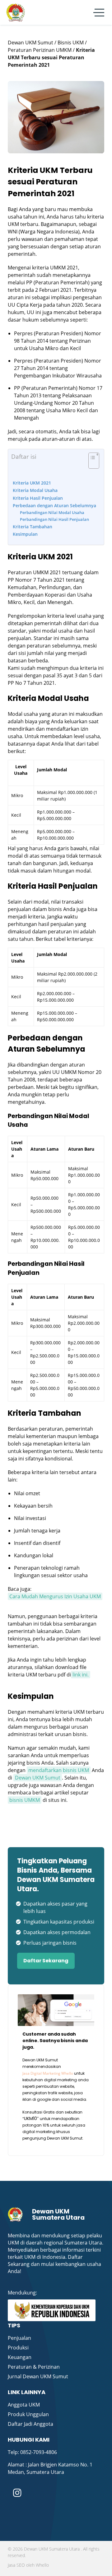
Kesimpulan (25, 534)
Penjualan (19, 2338)
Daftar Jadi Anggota (30, 2424)
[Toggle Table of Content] (91, 464)
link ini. (81, 1675)
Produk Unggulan (28, 2414)
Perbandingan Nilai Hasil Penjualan (54, 519)
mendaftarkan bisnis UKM (59, 1770)
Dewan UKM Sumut (38, 1778)
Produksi (18, 2348)
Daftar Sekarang (46, 1961)
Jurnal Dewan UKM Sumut (38, 2376)
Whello (42, 2565)
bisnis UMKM (25, 1800)
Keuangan (20, 2357)
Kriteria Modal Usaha (35, 490)
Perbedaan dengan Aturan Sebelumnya (54, 505)
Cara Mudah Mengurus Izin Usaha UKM (55, 1596)
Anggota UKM (24, 2405)
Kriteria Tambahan (33, 527)
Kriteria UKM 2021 (32, 483)
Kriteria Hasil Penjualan (38, 498)
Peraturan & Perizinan (34, 2367)
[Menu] (99, 13)
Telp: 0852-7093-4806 (32, 2452)
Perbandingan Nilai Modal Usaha (52, 512)
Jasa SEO (16, 2565)
